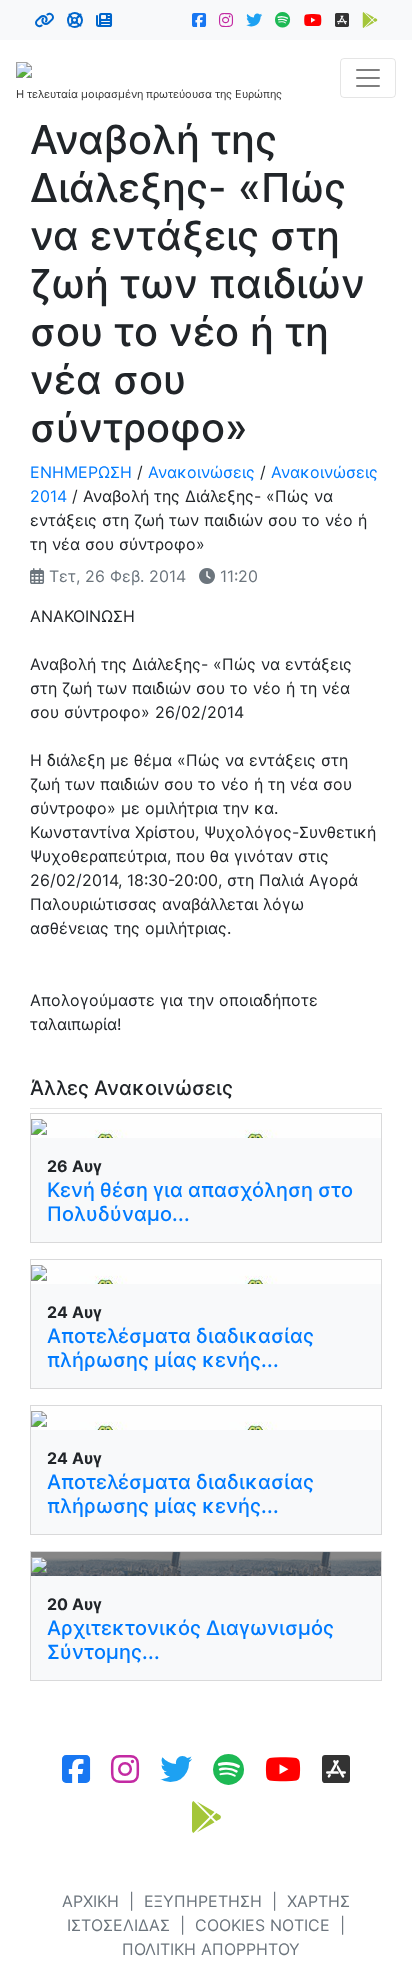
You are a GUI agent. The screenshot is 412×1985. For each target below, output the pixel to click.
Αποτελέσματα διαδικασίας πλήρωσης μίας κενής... (180, 1348)
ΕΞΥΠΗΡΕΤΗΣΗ (203, 1901)
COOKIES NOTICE (262, 1925)
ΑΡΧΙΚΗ (90, 1901)
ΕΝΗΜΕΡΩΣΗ (81, 472)
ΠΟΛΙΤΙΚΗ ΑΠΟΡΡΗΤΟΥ (211, 1949)
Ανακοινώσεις (201, 472)
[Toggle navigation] (368, 78)
